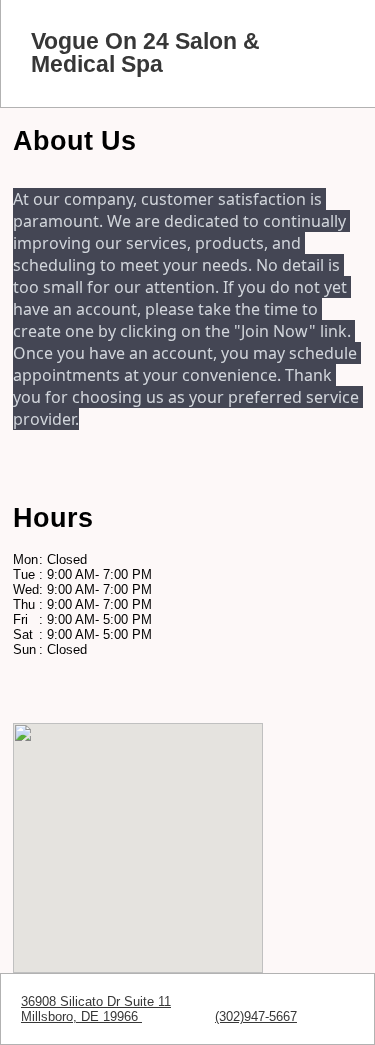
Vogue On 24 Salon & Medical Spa (145, 53)
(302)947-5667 (256, 1016)
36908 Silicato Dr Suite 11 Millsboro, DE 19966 (96, 1009)
